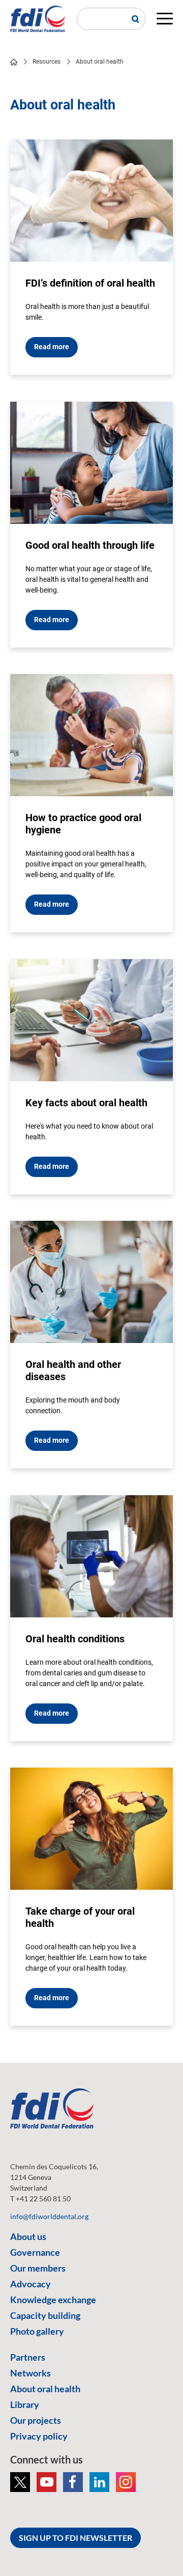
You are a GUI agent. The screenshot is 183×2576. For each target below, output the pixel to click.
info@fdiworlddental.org (49, 2216)
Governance (35, 2252)
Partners (28, 2357)
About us (28, 2236)
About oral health (45, 2389)
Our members (38, 2268)
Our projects (36, 2420)
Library (25, 2404)
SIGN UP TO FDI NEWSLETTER (75, 2538)
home (14, 62)
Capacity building (45, 2315)
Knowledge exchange (53, 2300)
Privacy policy (39, 2436)
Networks (30, 2373)
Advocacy (30, 2284)
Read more (52, 347)
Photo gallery (37, 2331)
